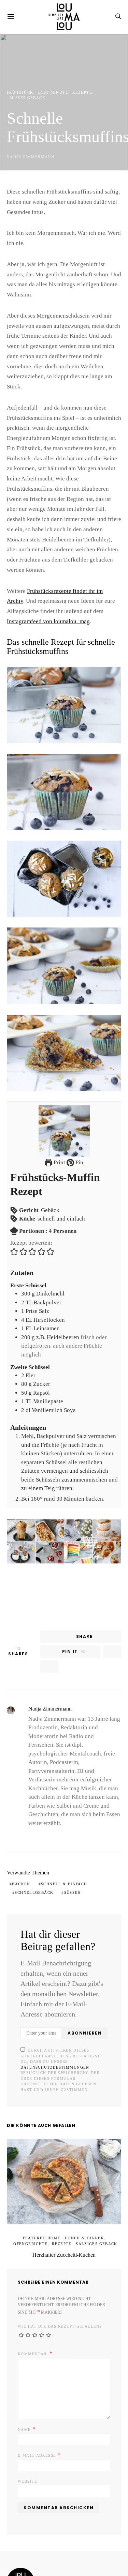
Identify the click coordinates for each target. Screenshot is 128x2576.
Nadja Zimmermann (27, 157)
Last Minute (47, 98)
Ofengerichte (100, 2178)
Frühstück (18, 98)
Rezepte (72, 98)
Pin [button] (79, 1122)
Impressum (20, 2538)
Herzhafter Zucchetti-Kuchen (64, 2195)
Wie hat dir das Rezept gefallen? (53, 2259)
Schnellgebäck (31, 1843)
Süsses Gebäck (101, 98)
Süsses (66, 1843)
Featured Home (28, 2178)
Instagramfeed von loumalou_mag (47, 581)
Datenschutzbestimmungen (74, 2012)
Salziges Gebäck (76, 2183)
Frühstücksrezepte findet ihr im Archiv (69, 550)
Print (59, 1122)
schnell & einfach (57, 1835)
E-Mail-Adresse (36, 2388)
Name (25, 2362)
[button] (14, 1211)
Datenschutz (59, 2538)
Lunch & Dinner (65, 2178)
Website (26, 2414)
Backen (19, 1835)
